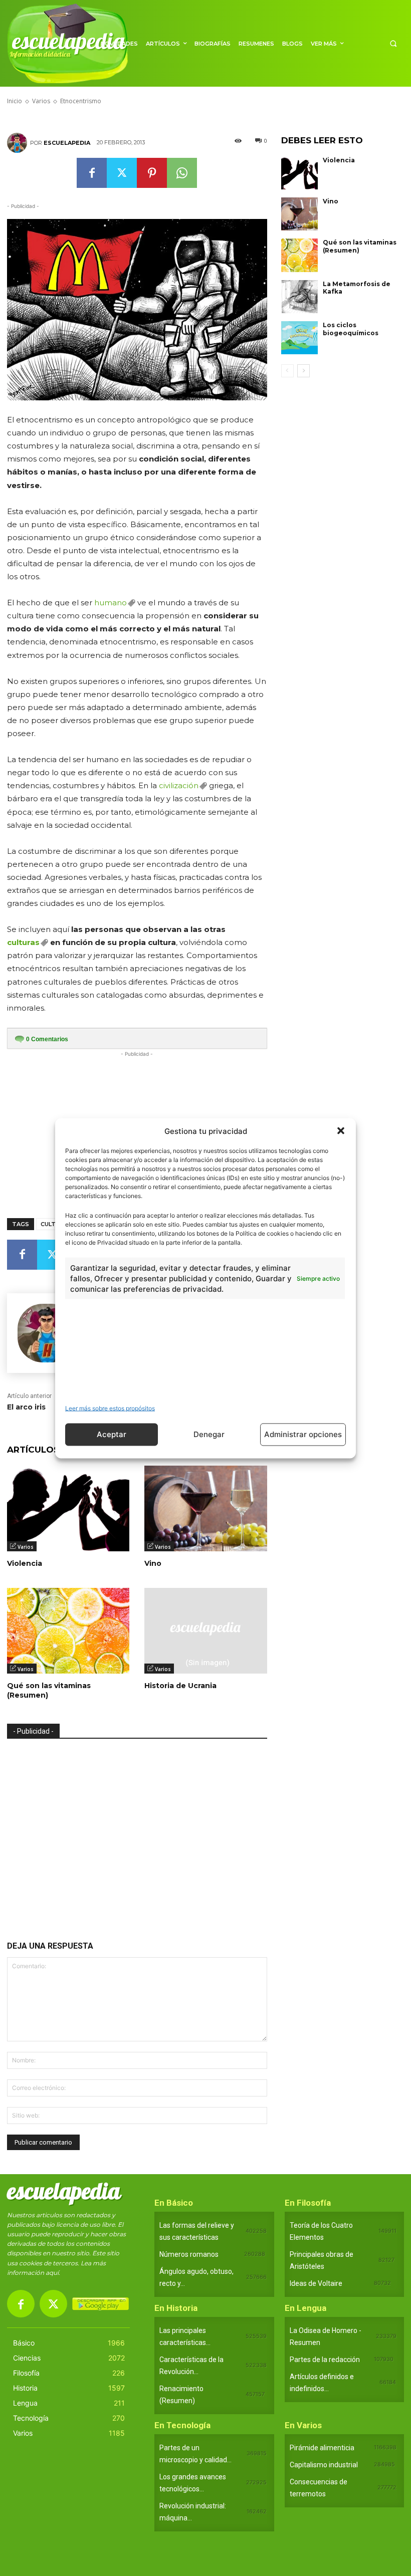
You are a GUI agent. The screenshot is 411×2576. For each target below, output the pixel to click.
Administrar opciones (303, 1434)
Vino (153, 1563)
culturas (23, 942)
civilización (179, 785)
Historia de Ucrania (180, 1686)
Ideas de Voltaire (316, 2283)
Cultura (54, 1224)
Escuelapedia (67, 143)
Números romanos (189, 2254)
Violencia (25, 1563)
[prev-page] (287, 371)
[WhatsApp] (182, 173)
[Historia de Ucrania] (205, 1631)
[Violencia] (68, 1508)
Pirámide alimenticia (322, 2448)
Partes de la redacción (325, 2360)
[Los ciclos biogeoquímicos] (300, 338)
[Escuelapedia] (19, 143)
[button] (341, 1131)
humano (111, 603)
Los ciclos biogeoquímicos (351, 329)
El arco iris (26, 1407)
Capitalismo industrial (324, 2465)
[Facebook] (92, 173)
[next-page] (303, 371)
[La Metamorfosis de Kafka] (300, 297)
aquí (52, 2273)
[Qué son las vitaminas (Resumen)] (68, 1631)
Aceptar (112, 1434)
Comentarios (47, 1039)
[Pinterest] (152, 173)
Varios (26, 1547)
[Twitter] (122, 173)
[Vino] (205, 1508)
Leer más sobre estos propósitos (110, 1408)
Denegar (209, 1434)
